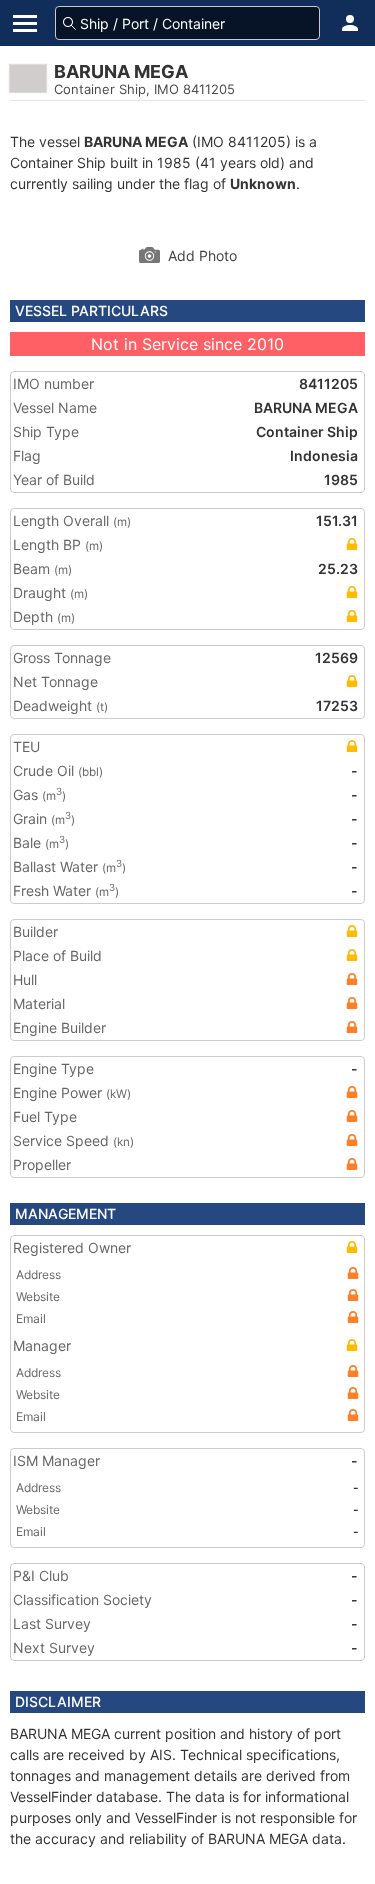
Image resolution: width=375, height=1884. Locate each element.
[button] (350, 23)
